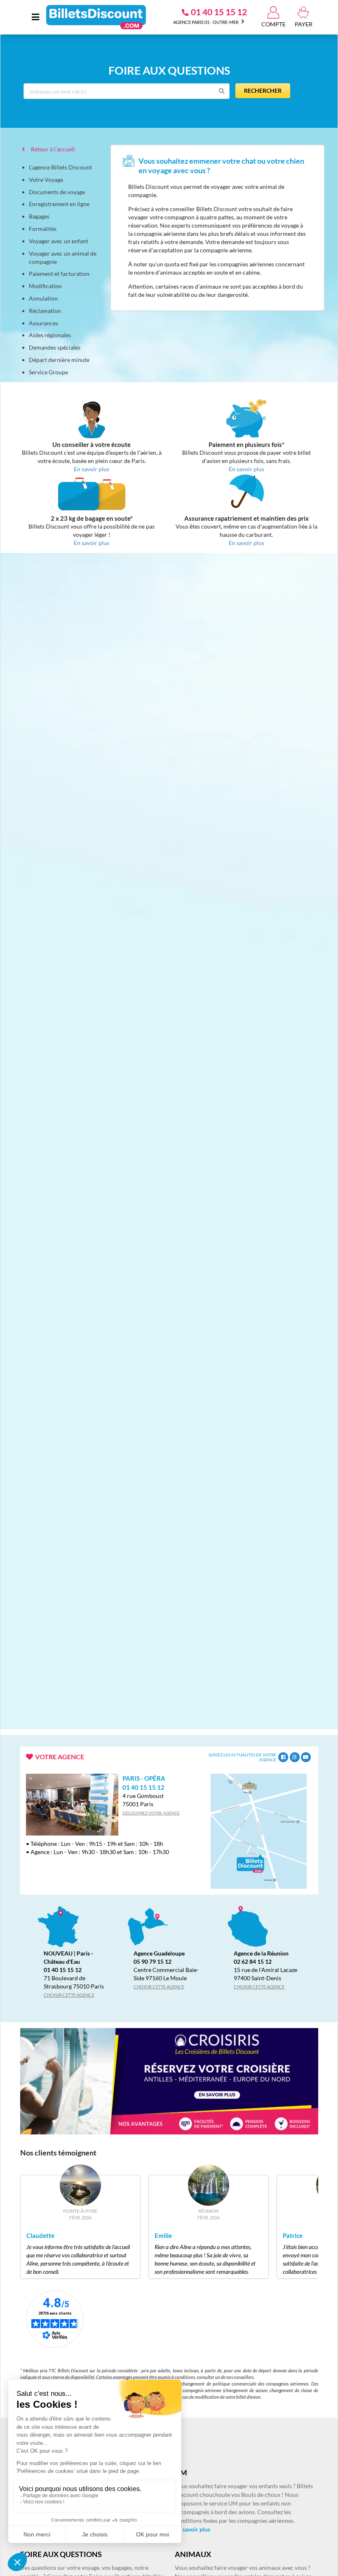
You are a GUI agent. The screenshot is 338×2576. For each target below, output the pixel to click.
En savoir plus (192, 2529)
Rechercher (263, 90)
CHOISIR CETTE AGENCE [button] (69, 1995)
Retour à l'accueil (52, 149)
